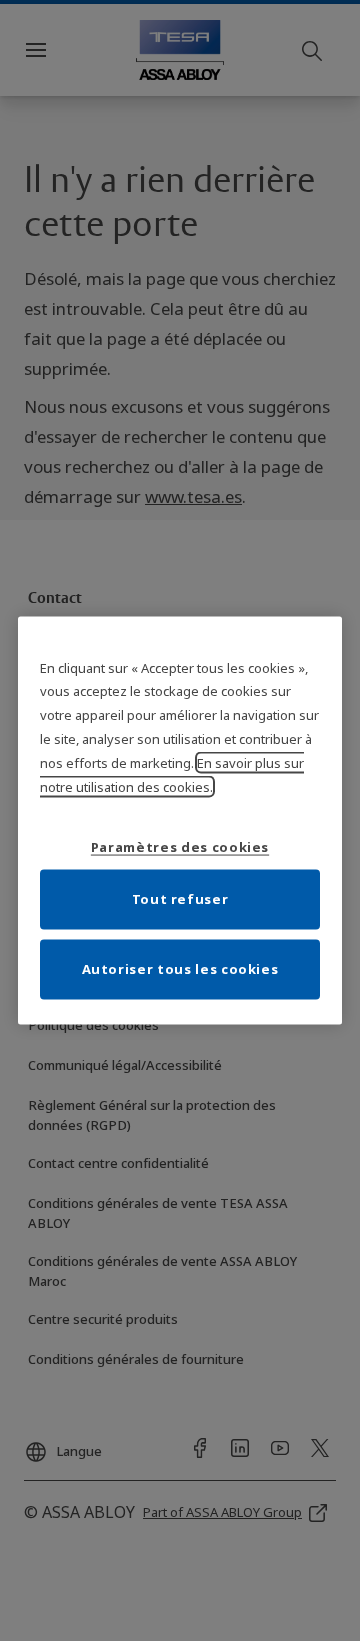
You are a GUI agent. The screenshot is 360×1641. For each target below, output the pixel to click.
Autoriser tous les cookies (180, 969)
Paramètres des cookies (180, 847)
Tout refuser (180, 899)
